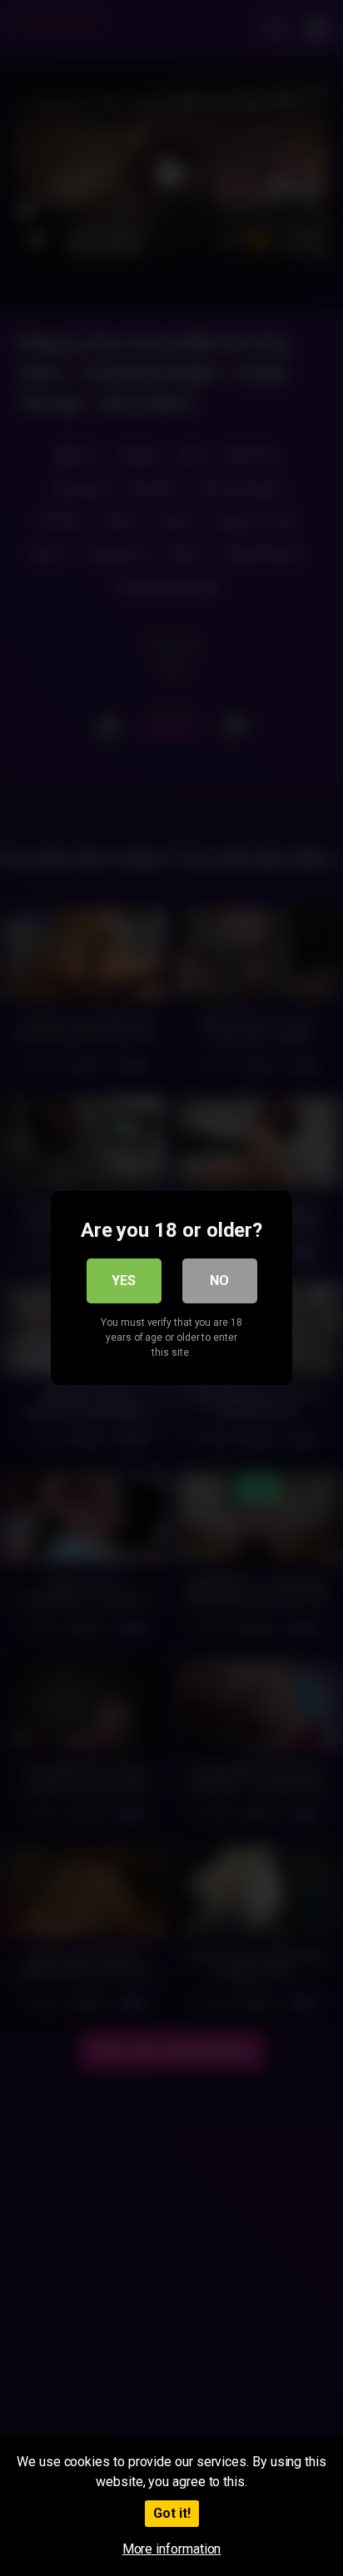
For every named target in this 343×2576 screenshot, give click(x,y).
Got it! (172, 2513)
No (219, 1281)
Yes (124, 1281)
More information (172, 2549)
